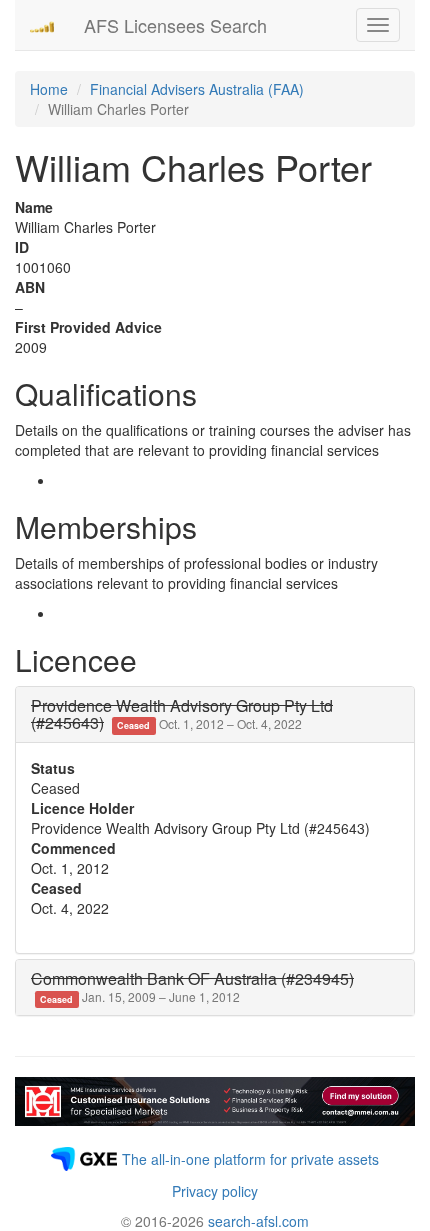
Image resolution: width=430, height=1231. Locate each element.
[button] (182, 714)
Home (49, 89)
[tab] (215, 714)
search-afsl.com (258, 1221)
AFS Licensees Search (175, 25)
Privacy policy (215, 1191)
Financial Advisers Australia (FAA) (197, 89)
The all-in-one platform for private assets (250, 1159)
